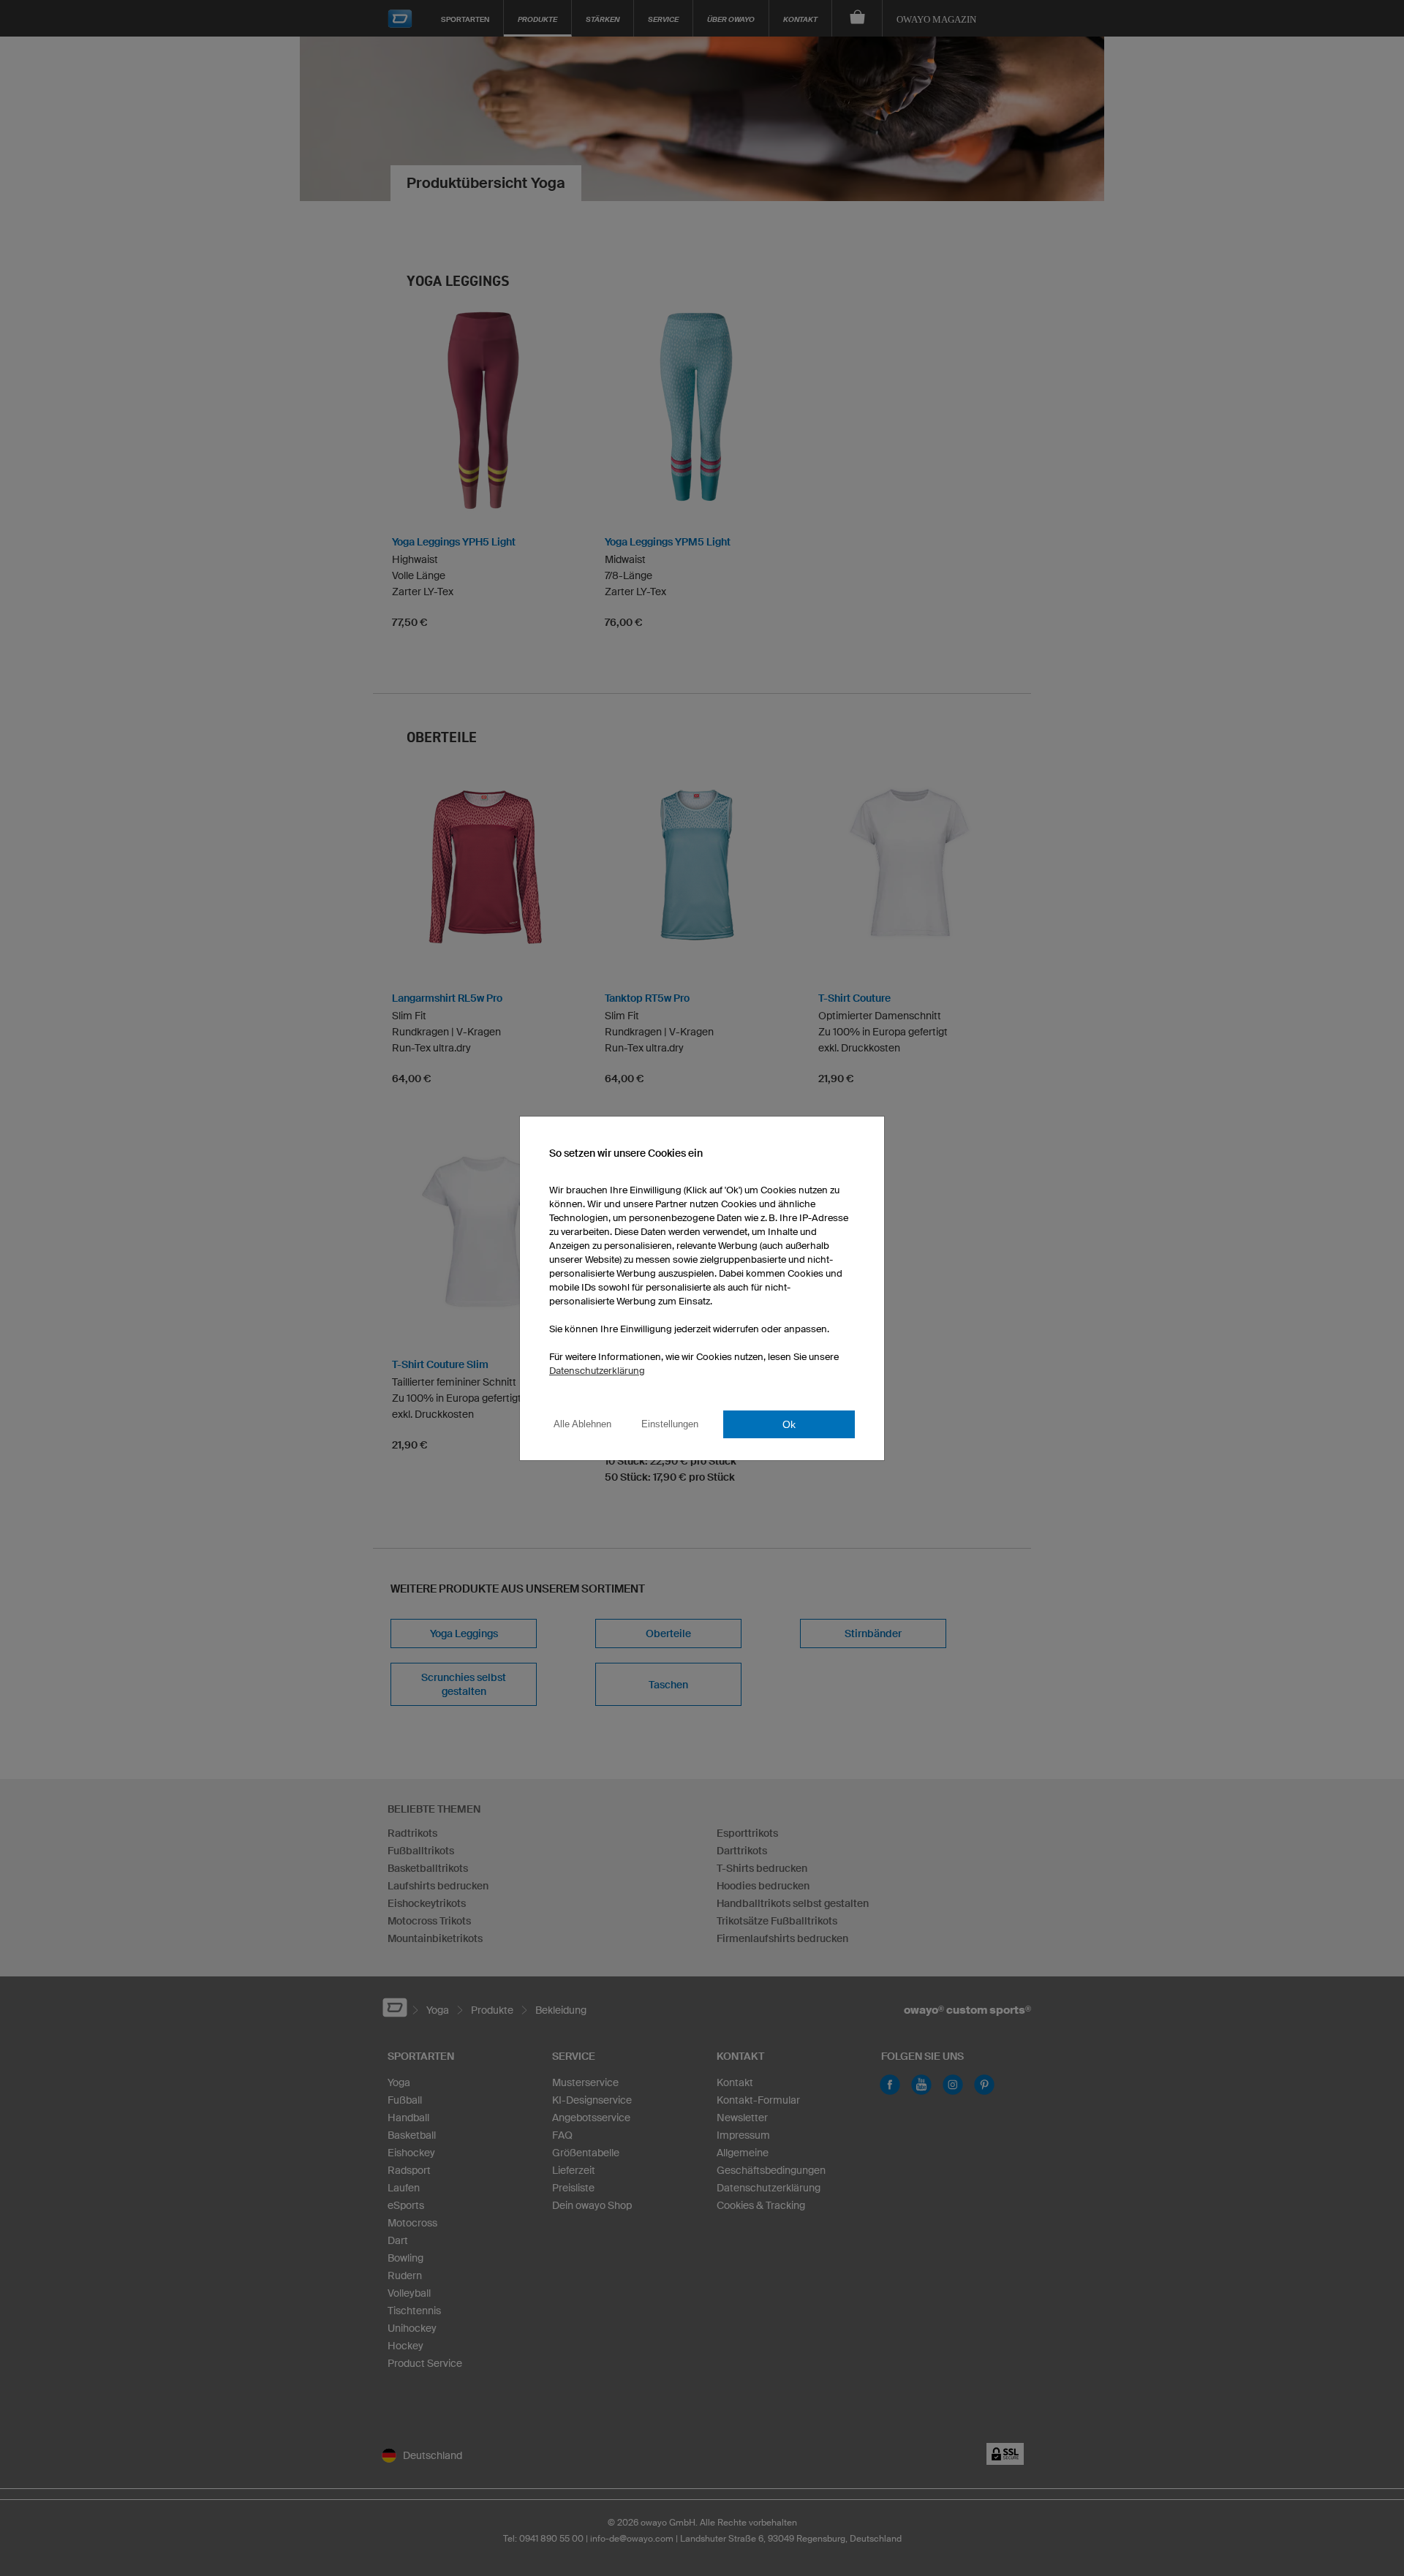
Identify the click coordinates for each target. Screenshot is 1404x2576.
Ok (789, 1424)
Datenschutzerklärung (597, 1371)
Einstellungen (670, 1424)
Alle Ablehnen (582, 1424)
